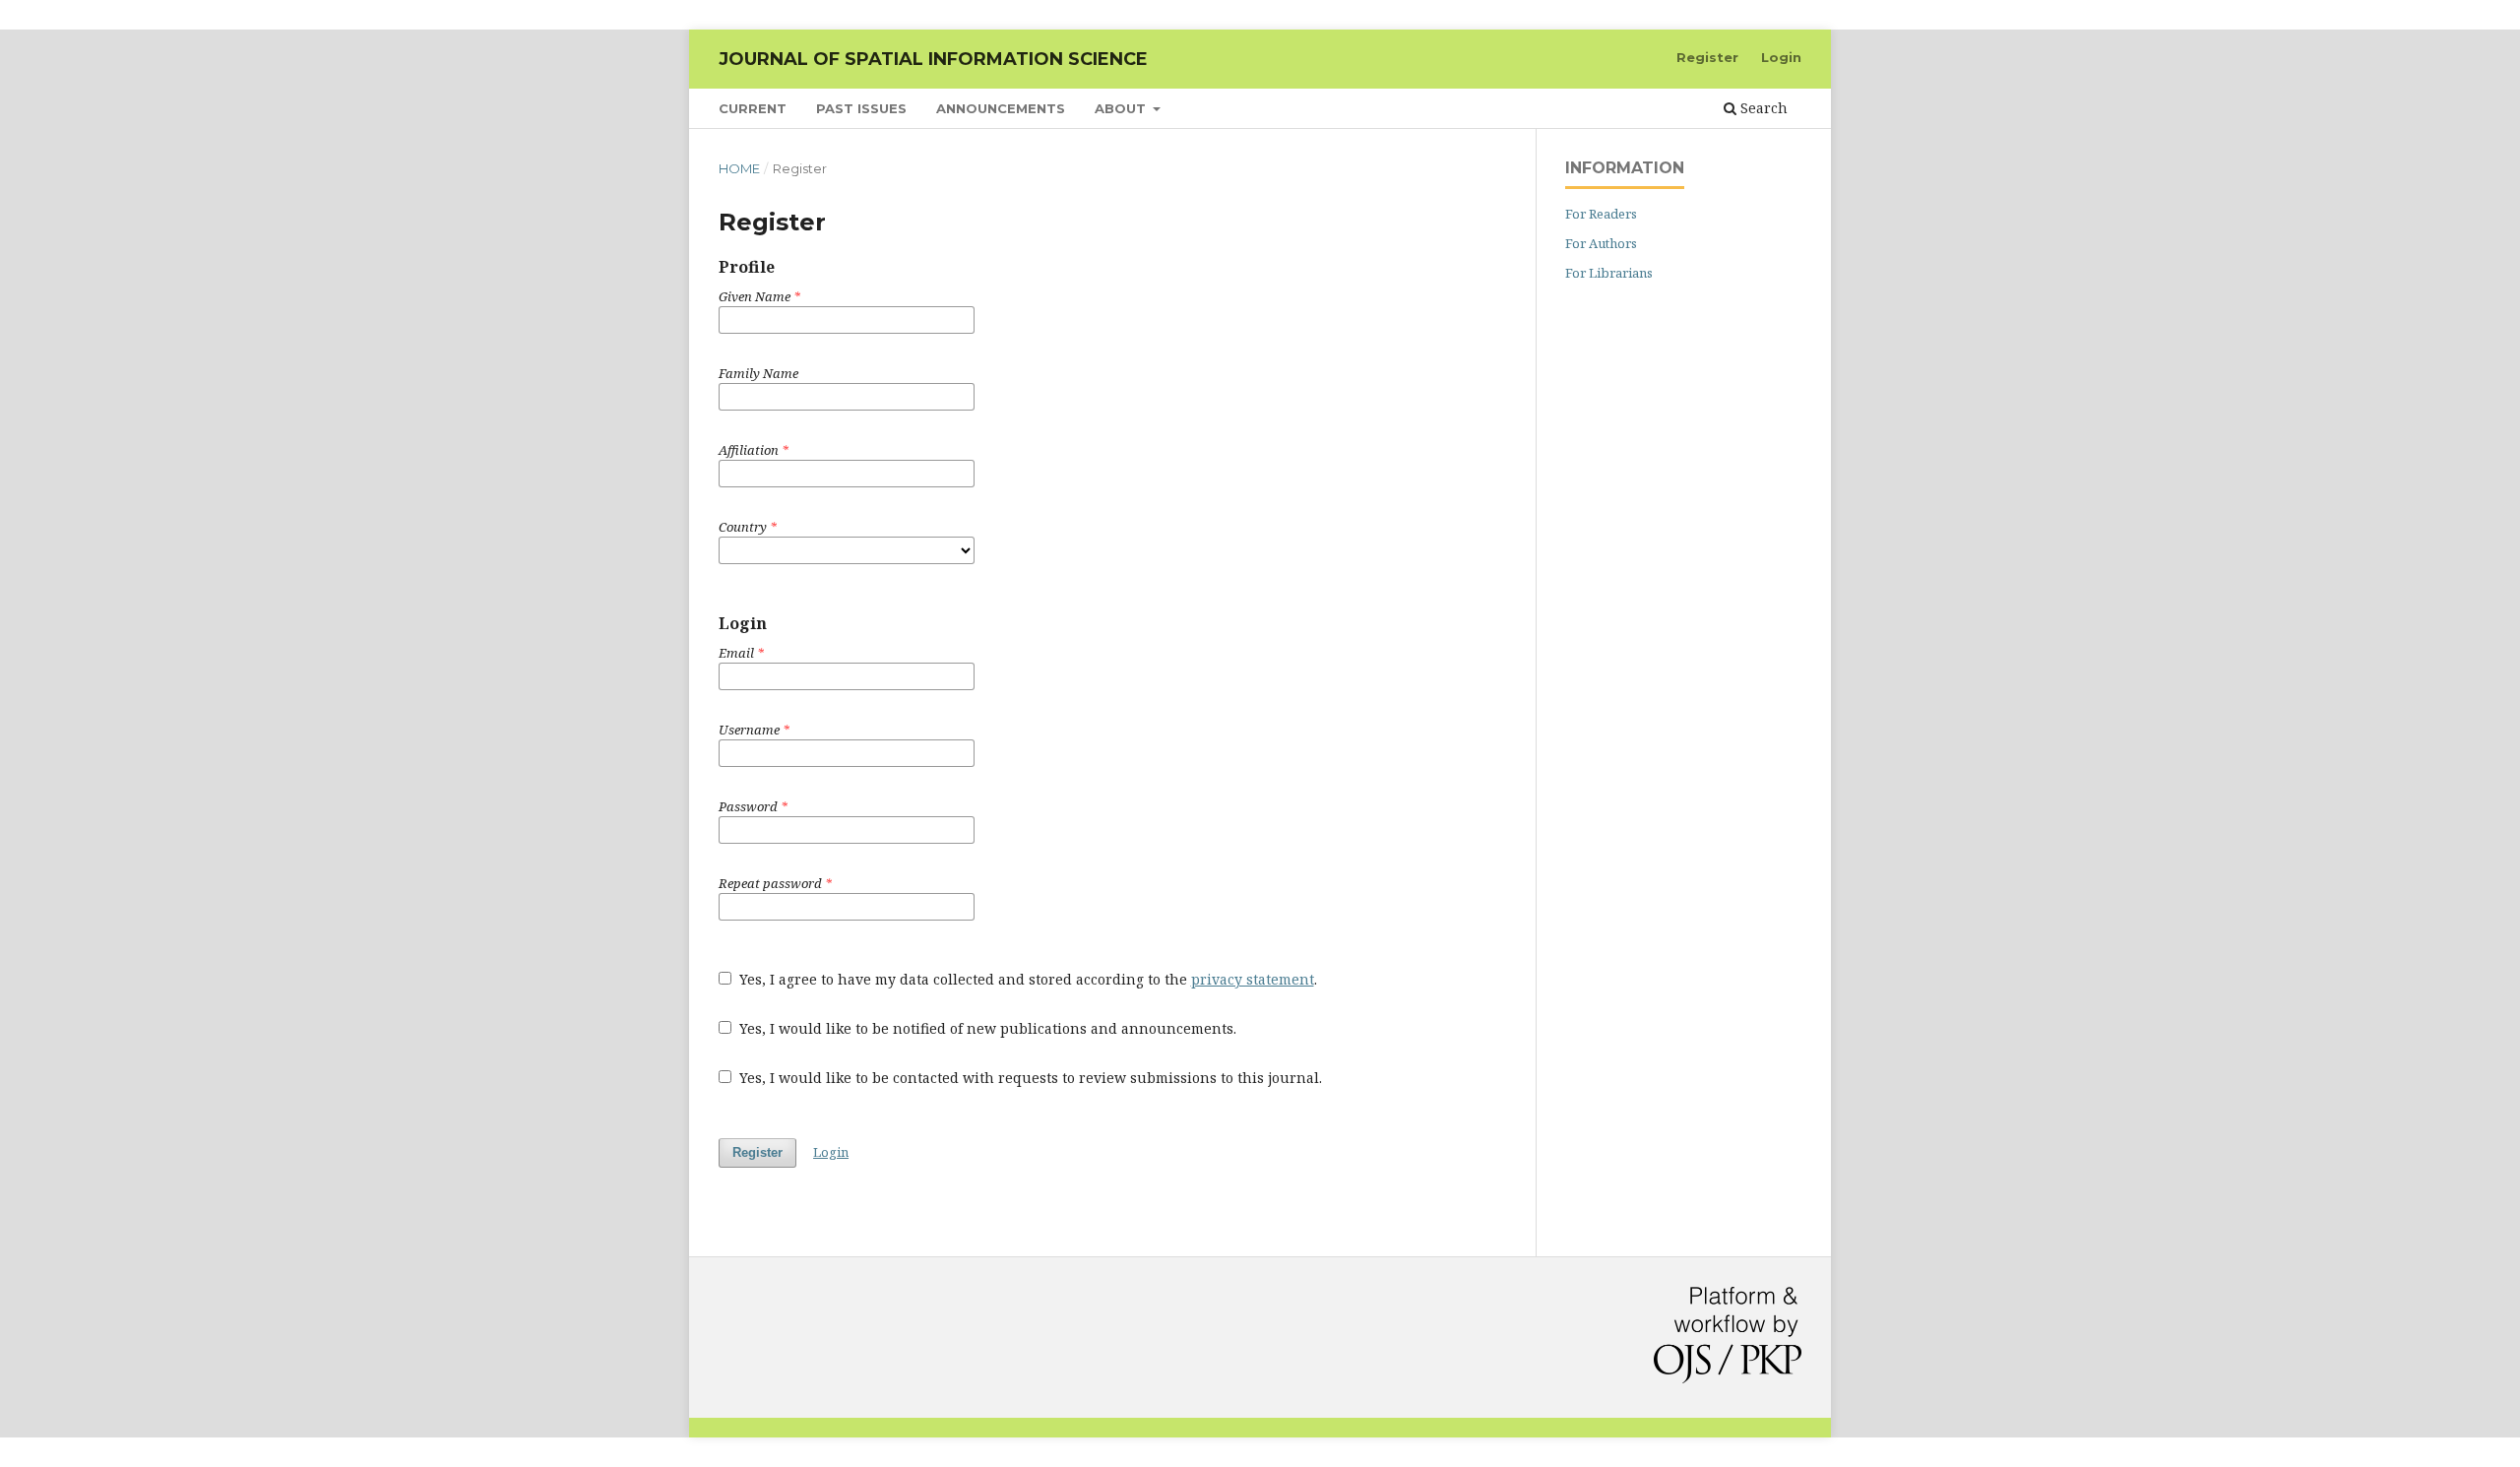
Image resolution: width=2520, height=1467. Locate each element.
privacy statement (1253, 979)
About (1122, 108)
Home (739, 168)
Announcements (1001, 108)
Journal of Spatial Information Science (933, 59)
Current (753, 108)
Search (1762, 108)
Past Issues (861, 108)
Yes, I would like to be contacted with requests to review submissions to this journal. (1029, 1078)
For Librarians (1609, 273)
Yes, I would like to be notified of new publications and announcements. (986, 1028)
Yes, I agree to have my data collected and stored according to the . (1026, 979)
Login (1781, 57)
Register (1707, 57)
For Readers (1601, 214)
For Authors (1601, 243)
